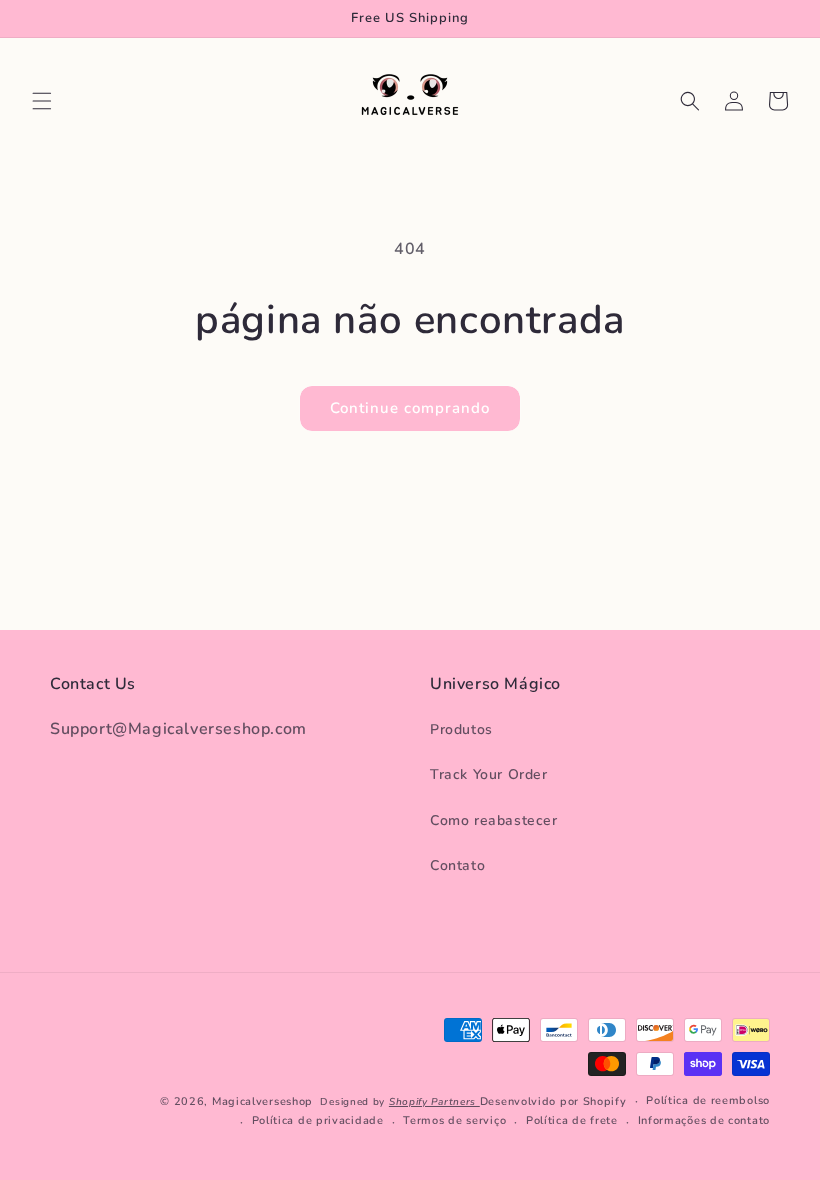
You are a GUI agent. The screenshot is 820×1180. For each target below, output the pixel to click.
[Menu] (42, 101)
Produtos (461, 729)
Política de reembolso (708, 1100)
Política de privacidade (318, 1120)
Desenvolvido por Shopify (553, 1101)
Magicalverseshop (262, 1101)
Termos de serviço (454, 1120)
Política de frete (572, 1120)
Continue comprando (410, 408)
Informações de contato (704, 1120)
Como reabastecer (494, 820)
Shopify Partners (434, 1102)
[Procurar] (690, 101)
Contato (457, 865)
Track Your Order (489, 774)
